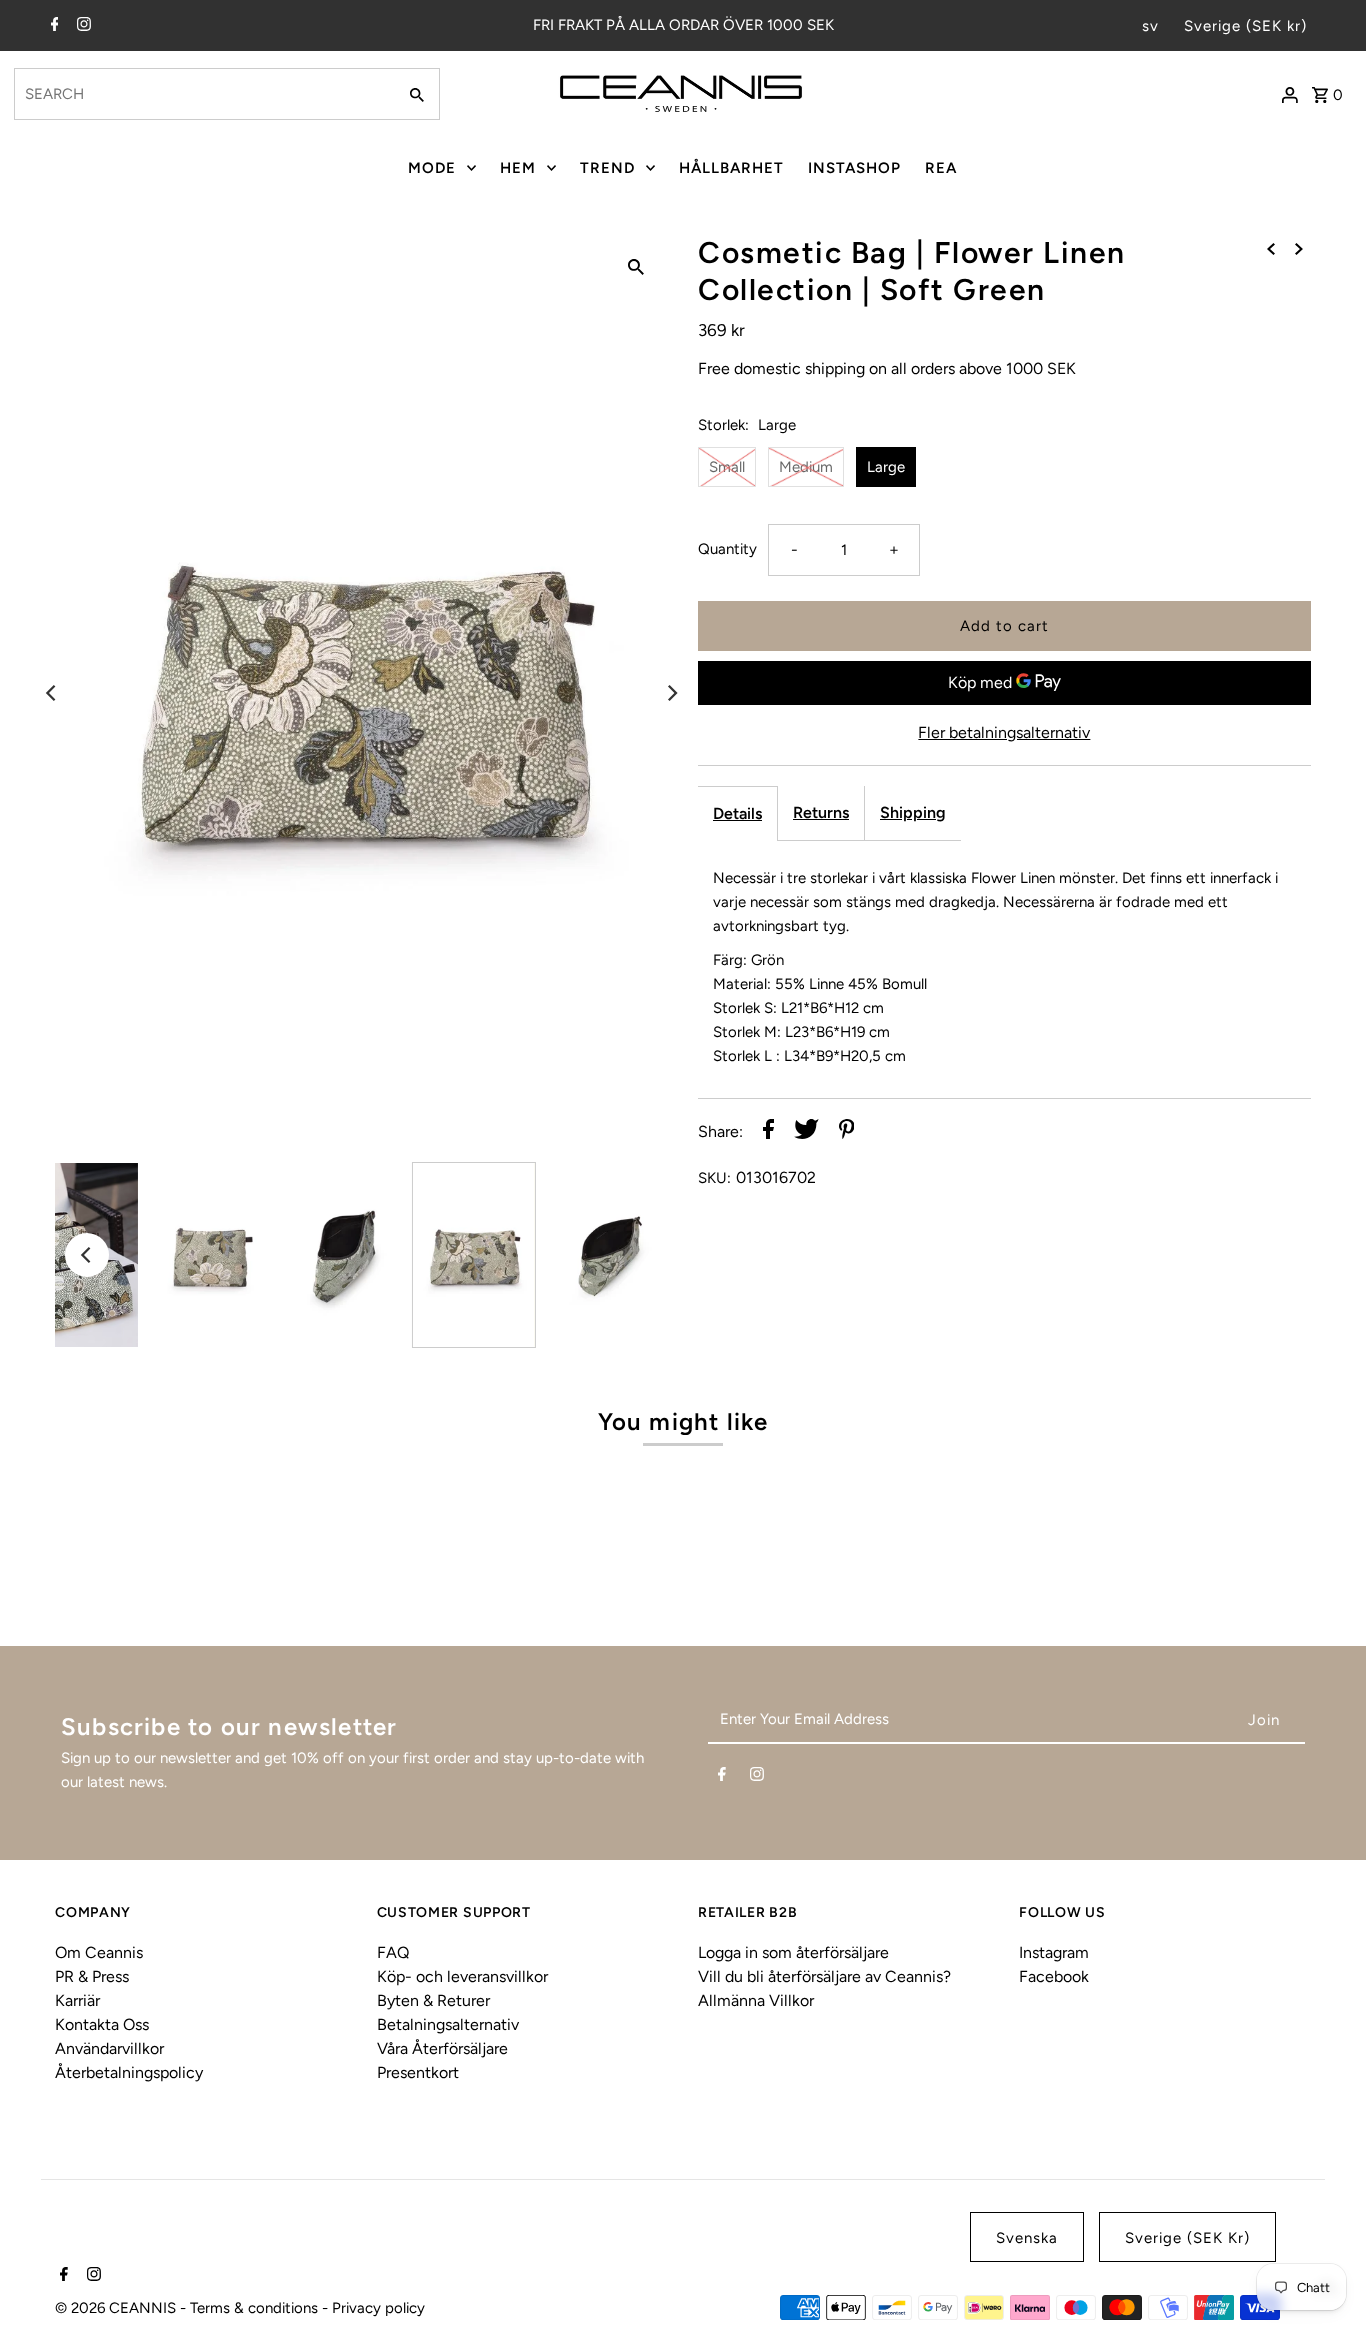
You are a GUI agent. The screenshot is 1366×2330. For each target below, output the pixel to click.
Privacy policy (378, 2308)
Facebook (1054, 1976)
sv (1150, 26)
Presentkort (418, 2072)
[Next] (671, 693)
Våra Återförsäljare (442, 2048)
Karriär (77, 2000)
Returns (821, 812)
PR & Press (92, 1976)
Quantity (727, 549)
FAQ (393, 1952)
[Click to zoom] (636, 266)
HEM (518, 168)
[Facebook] (52, 26)
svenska (1027, 2238)
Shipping (913, 812)
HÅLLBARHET (731, 168)
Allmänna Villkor (756, 2000)
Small (727, 467)
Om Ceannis (99, 1952)
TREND (607, 168)
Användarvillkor (109, 2048)
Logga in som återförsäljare (793, 1952)
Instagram (1054, 1952)
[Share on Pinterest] (847, 1132)
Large (886, 467)
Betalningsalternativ (448, 2024)
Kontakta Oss (102, 2024)
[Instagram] (81, 26)
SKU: (714, 1178)
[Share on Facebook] (768, 1132)
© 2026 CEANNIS (117, 2308)
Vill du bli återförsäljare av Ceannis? (824, 1976)
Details (737, 813)
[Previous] (52, 693)
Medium (806, 467)
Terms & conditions (256, 2308)
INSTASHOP (854, 168)
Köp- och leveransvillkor (462, 1976)
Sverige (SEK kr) (1245, 26)
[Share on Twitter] (806, 1132)
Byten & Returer (433, 2000)
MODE (432, 168)
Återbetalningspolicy (129, 2072)
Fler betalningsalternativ (1004, 732)
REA (941, 168)
